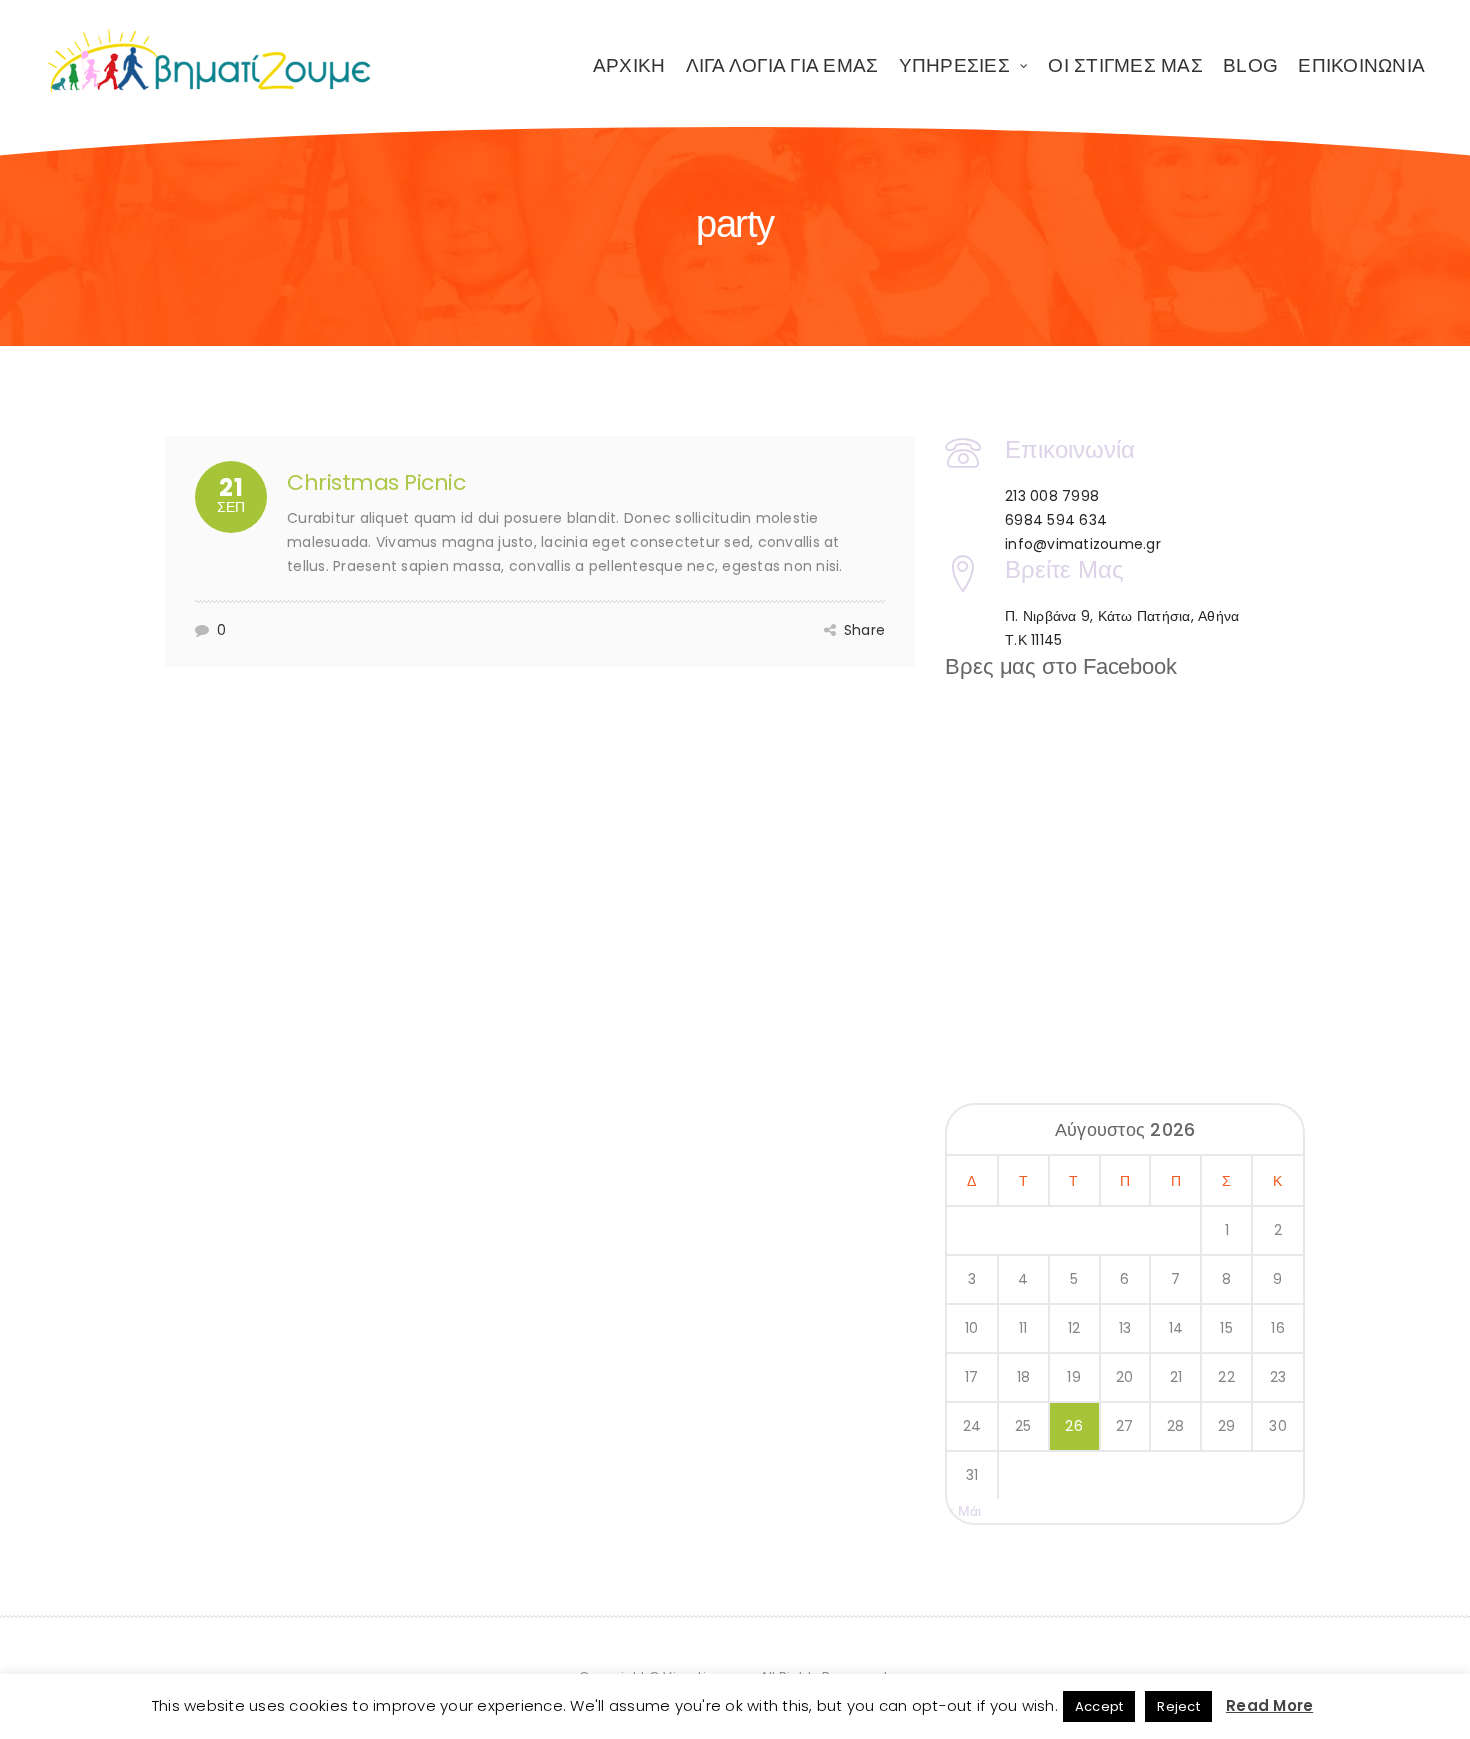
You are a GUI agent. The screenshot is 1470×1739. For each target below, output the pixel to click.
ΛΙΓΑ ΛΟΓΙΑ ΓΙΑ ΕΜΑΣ (782, 65)
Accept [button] (1099, 1706)
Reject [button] (1178, 1706)
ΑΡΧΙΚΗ (629, 65)
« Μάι (964, 1511)
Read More (1269, 1705)
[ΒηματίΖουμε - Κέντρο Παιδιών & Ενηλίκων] (210, 62)
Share (864, 630)
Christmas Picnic (376, 482)
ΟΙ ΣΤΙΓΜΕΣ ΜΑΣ (1125, 65)
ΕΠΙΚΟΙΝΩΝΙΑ (1361, 65)
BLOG (1250, 65)
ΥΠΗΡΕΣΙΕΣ (954, 65)
